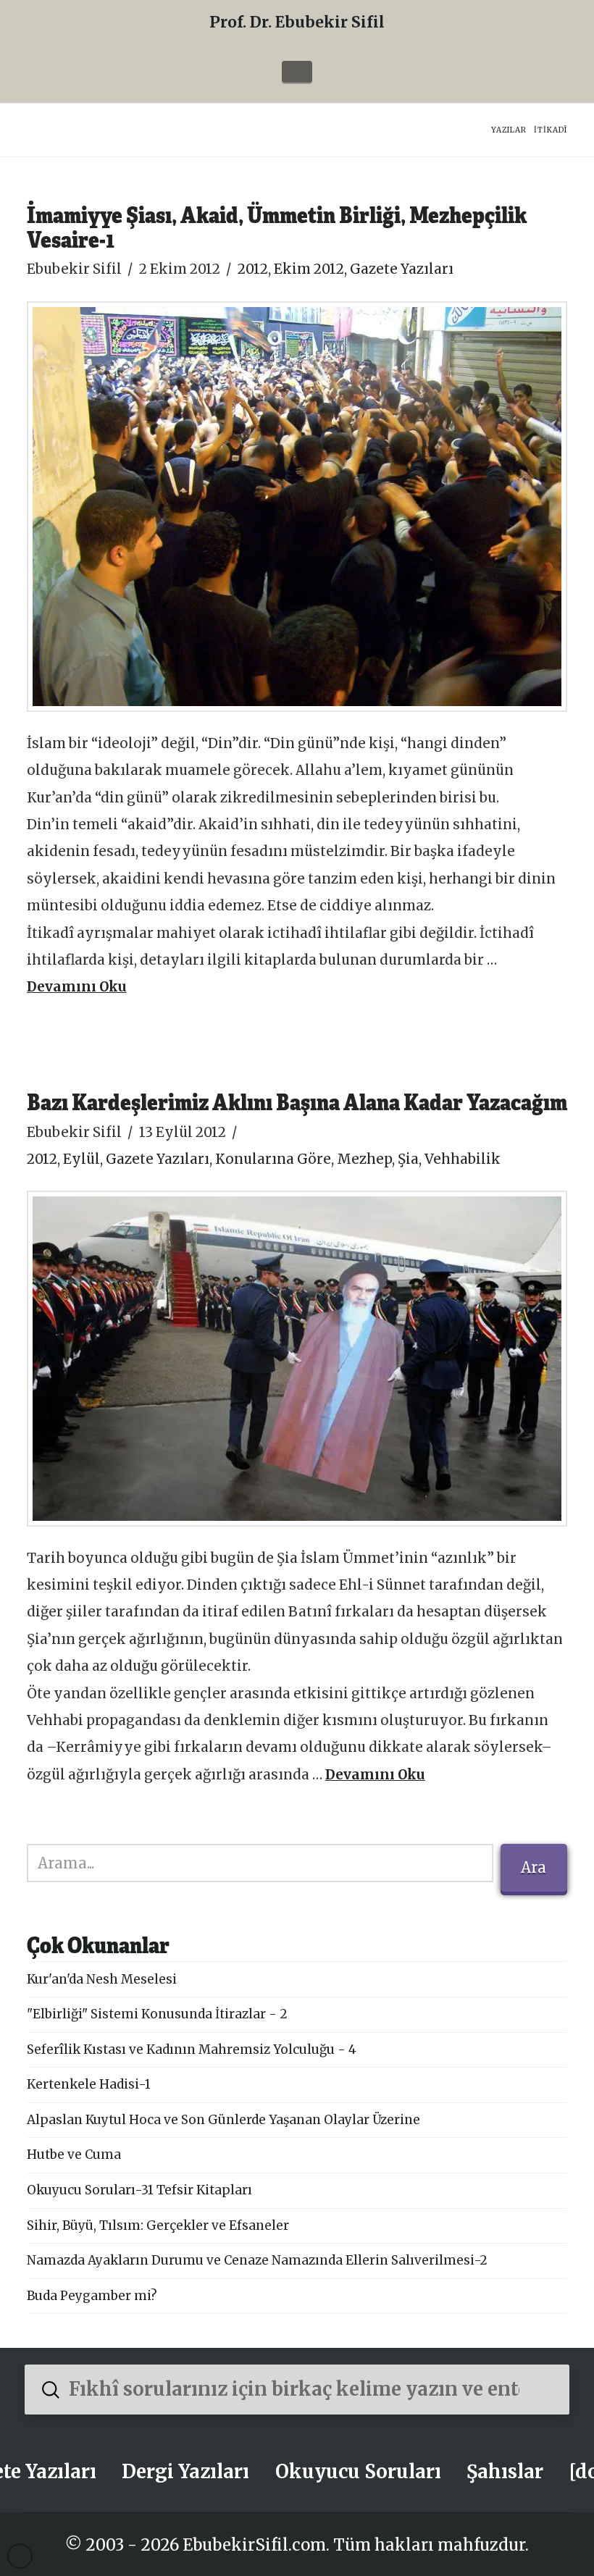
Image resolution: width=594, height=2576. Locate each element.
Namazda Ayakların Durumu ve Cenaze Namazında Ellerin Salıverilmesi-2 (257, 2260)
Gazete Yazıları (402, 269)
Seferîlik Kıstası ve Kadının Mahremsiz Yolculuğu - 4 (192, 2050)
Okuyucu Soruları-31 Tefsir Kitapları (139, 2190)
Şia (408, 1159)
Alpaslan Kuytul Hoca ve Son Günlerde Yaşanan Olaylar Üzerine (223, 2120)
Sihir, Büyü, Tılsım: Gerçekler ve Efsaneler (158, 2225)
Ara (534, 1867)
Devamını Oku (77, 987)
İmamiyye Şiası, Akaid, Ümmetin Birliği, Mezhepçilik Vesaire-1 (277, 226)
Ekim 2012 (309, 269)
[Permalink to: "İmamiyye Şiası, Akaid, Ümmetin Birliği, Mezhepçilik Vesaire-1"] (297, 507)
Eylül (81, 1159)
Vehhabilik (463, 1159)
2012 (253, 269)
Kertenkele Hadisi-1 (89, 2084)
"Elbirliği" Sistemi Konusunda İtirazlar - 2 (157, 2014)
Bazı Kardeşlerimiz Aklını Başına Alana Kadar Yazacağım (297, 1101)
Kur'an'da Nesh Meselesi (102, 1979)
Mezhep (364, 1159)
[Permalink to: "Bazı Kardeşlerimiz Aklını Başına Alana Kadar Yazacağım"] (297, 1358)
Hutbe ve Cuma (74, 2155)
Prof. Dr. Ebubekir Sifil (297, 22)
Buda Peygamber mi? (92, 2296)
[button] (297, 72)
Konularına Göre (273, 1159)
